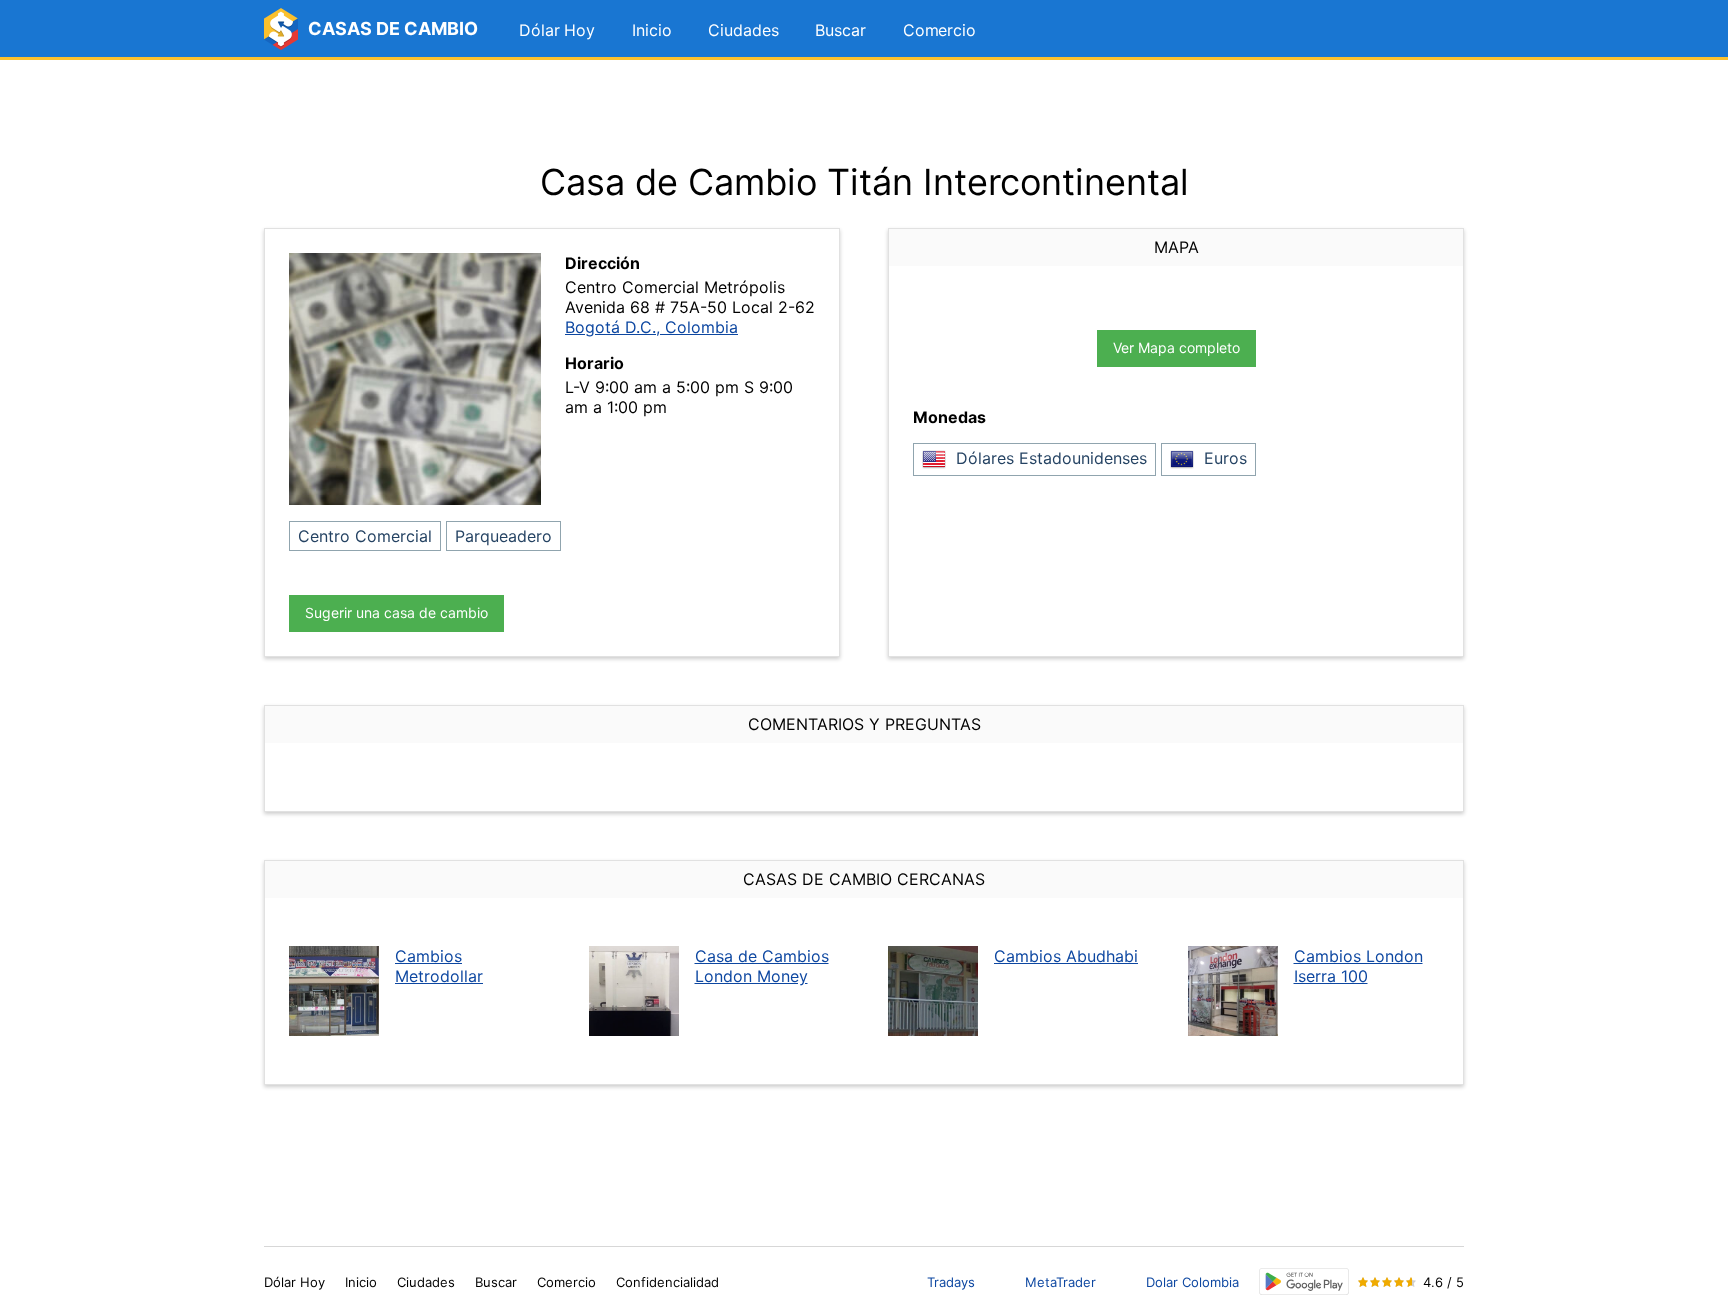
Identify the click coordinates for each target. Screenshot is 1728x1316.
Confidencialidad (667, 1282)
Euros (1223, 458)
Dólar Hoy (557, 30)
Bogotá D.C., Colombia (651, 327)
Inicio (651, 30)
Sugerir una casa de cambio (396, 612)
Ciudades (743, 30)
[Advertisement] (864, 110)
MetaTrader (1060, 1282)
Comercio (939, 30)
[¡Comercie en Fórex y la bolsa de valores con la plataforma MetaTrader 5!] (1443, 31)
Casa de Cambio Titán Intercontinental (864, 182)
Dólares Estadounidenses (1049, 458)
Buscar (840, 30)
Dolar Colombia (1192, 1282)
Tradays (951, 1282)
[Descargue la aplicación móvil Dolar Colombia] (1304, 1281)
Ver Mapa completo (1176, 347)
